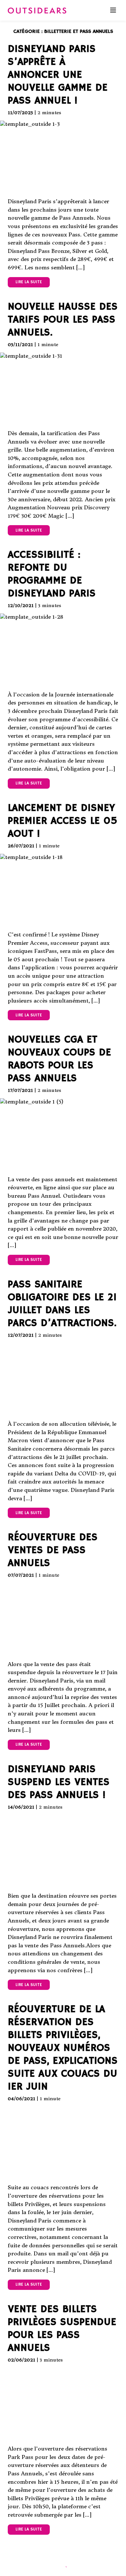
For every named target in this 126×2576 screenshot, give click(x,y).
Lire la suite (29, 282)
